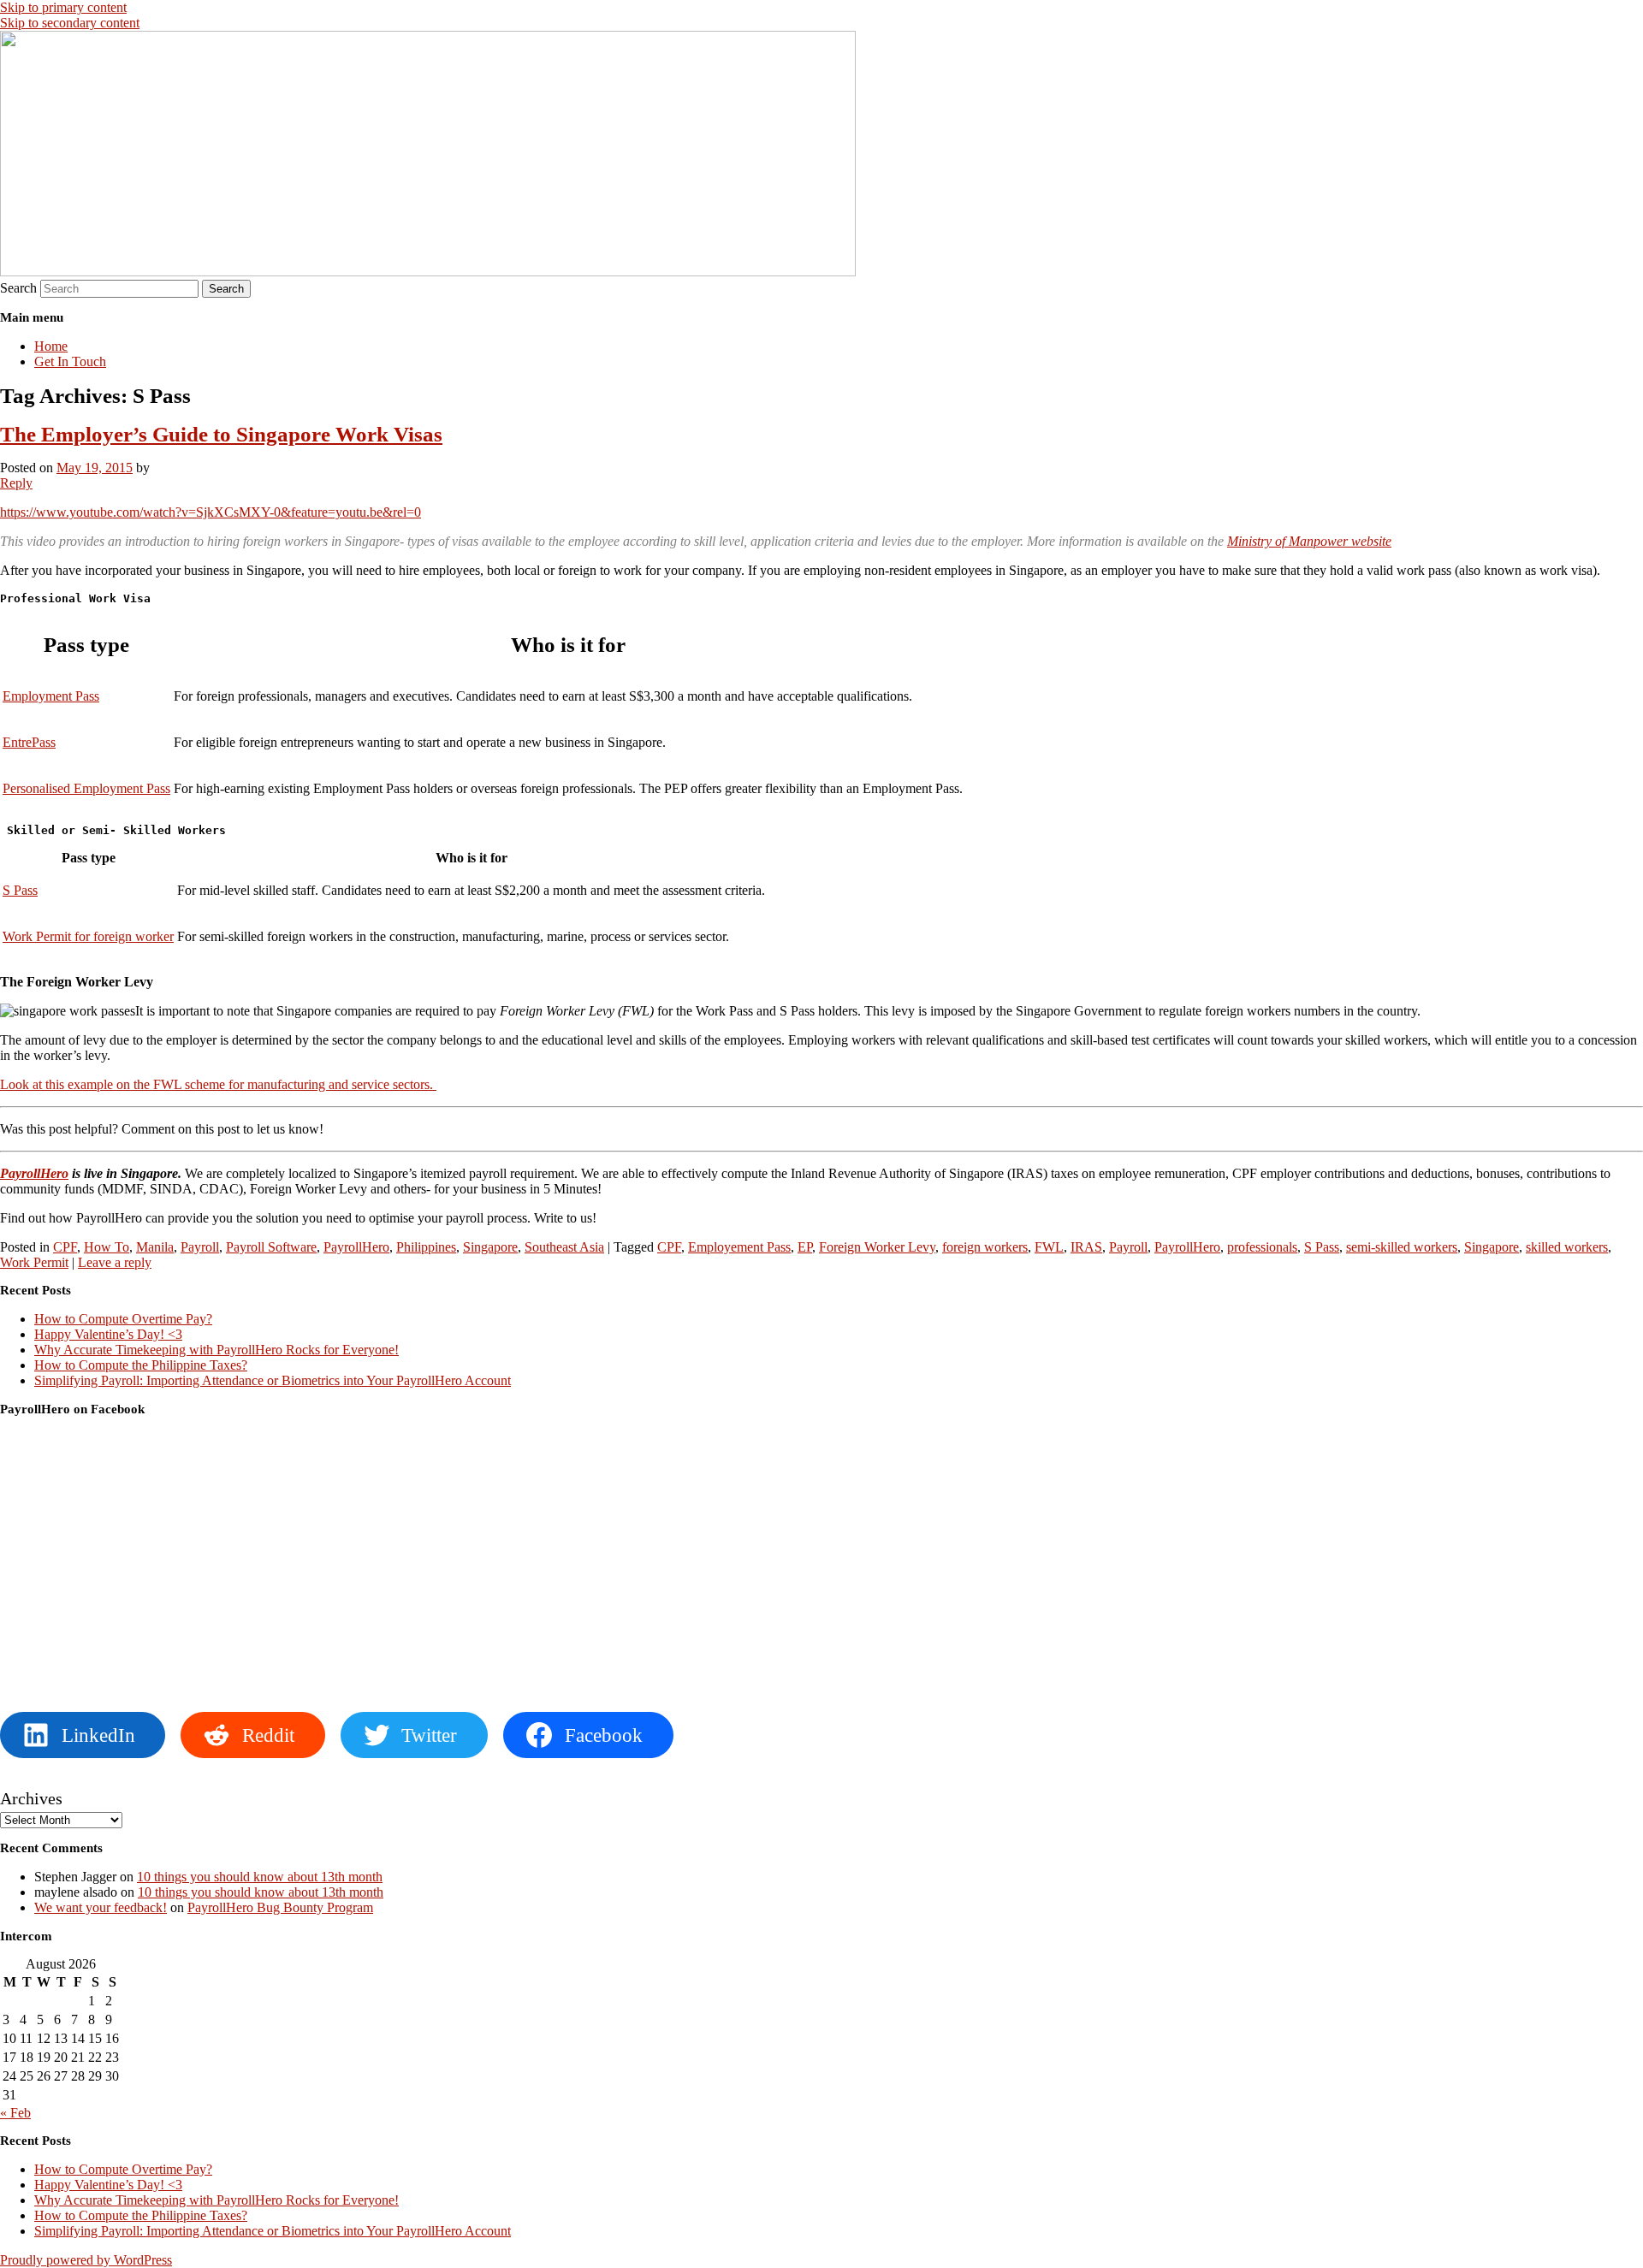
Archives (31, 1798)
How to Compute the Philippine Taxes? (141, 1365)
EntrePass (29, 742)
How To (107, 1247)
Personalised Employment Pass (86, 788)
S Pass (20, 890)
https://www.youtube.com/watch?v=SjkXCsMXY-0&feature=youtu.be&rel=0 (211, 512)
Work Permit (34, 1262)
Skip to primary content (63, 7)
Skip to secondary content (70, 23)
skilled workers (1567, 1247)
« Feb (15, 2113)
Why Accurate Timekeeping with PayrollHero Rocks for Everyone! (216, 1350)
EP (805, 1247)
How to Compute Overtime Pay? (123, 1319)
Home (51, 346)
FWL (1049, 1247)
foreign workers (985, 1247)
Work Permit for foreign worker (88, 936)
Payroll (200, 1247)
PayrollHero (34, 1173)
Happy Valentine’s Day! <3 (108, 1334)
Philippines (426, 1247)
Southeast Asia (564, 1247)
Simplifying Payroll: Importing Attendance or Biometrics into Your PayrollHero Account (273, 1380)
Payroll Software (271, 1247)
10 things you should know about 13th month (260, 1877)
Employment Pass (51, 696)
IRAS (1086, 1247)
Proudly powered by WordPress (86, 2260)
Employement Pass (739, 1247)
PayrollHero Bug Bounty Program (280, 1907)
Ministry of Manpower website (1309, 541)
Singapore (490, 1247)
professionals (1262, 1247)
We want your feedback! (101, 1907)
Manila (155, 1247)
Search (18, 288)
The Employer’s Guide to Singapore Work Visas (221, 434)
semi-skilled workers (1402, 1247)
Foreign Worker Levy (877, 1247)
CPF (65, 1247)
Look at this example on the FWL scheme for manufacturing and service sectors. (218, 1084)
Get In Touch (70, 361)
